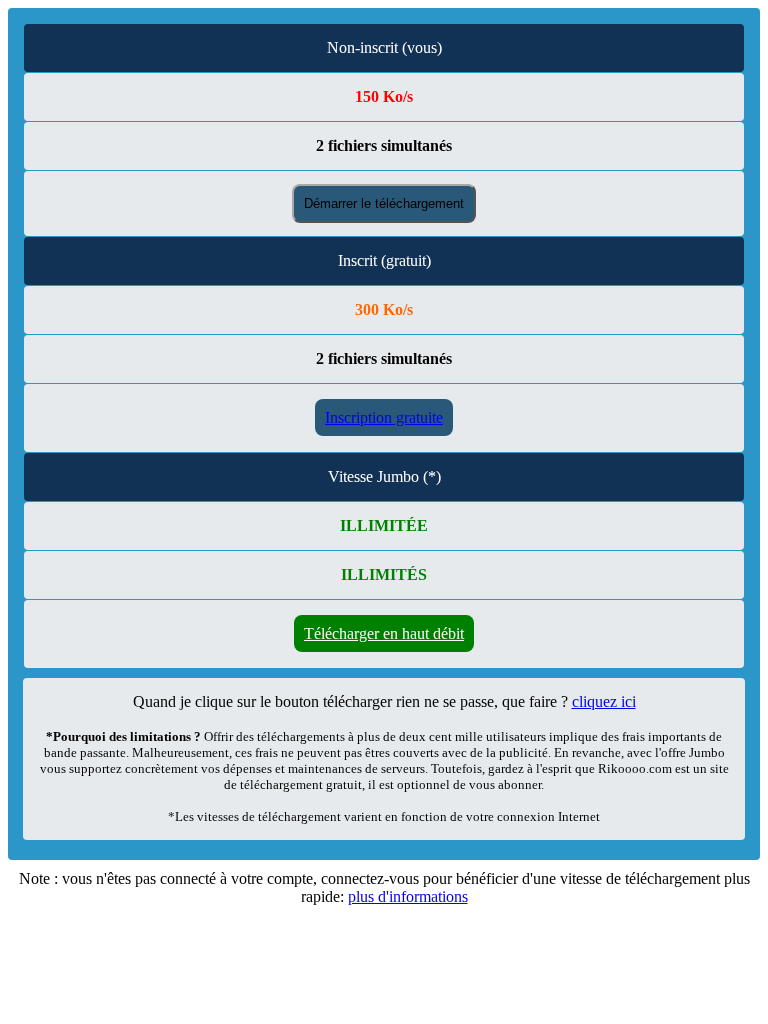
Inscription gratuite (384, 417)
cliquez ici (604, 701)
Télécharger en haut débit (384, 633)
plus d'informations (408, 896)
